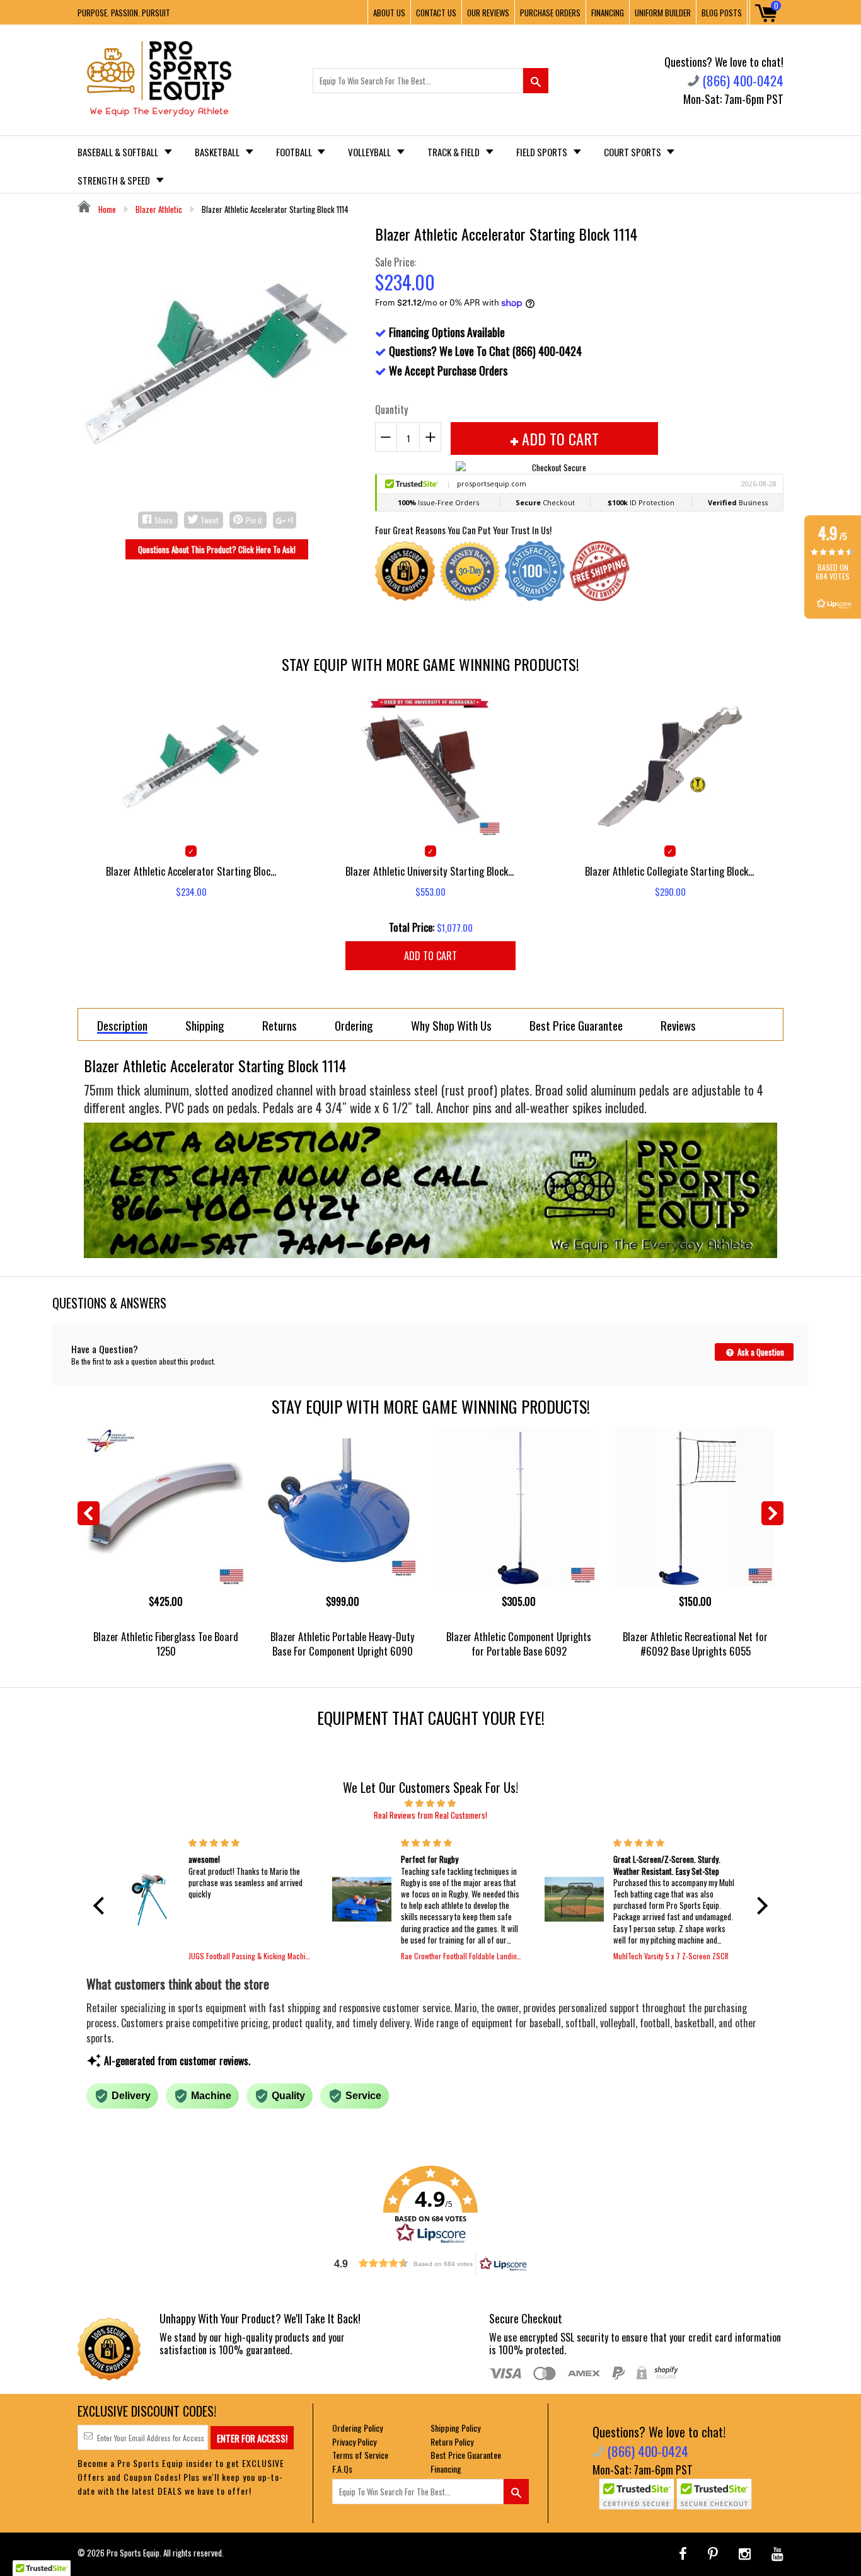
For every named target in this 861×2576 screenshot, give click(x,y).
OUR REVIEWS (488, 13)
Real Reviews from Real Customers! (430, 1815)
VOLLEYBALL (370, 152)
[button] (102, 1906)
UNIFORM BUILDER (663, 13)
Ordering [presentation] (354, 1025)
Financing (446, 2469)
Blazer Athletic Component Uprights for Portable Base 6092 (519, 1644)
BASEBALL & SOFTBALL (119, 152)
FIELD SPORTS (543, 152)
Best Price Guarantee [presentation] (576, 1025)
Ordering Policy (357, 2428)
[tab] (122, 1024)
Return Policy (452, 2441)
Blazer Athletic (159, 209)
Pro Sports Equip (133, 2553)
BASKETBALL (218, 152)
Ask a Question (760, 1352)
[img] (430, 1802)
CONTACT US (436, 13)
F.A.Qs (342, 2469)
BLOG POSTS (722, 13)
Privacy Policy (354, 2441)
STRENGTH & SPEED (115, 180)
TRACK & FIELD (454, 152)
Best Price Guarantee (466, 2455)
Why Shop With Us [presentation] (451, 1025)
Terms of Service (360, 2455)
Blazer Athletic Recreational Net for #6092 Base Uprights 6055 (695, 1644)
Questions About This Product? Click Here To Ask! (217, 549)
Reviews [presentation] (678, 1025)
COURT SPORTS (633, 152)
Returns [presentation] (280, 1025)
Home (106, 209)
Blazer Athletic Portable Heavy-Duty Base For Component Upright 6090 (343, 1644)
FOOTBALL (295, 152)
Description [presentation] (122, 1026)
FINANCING (608, 13)
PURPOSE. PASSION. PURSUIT (124, 13)
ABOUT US (389, 13)
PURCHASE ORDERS (550, 13)
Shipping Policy (455, 2428)
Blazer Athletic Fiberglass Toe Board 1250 (166, 1644)
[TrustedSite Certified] (637, 2494)
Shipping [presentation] (205, 1025)
